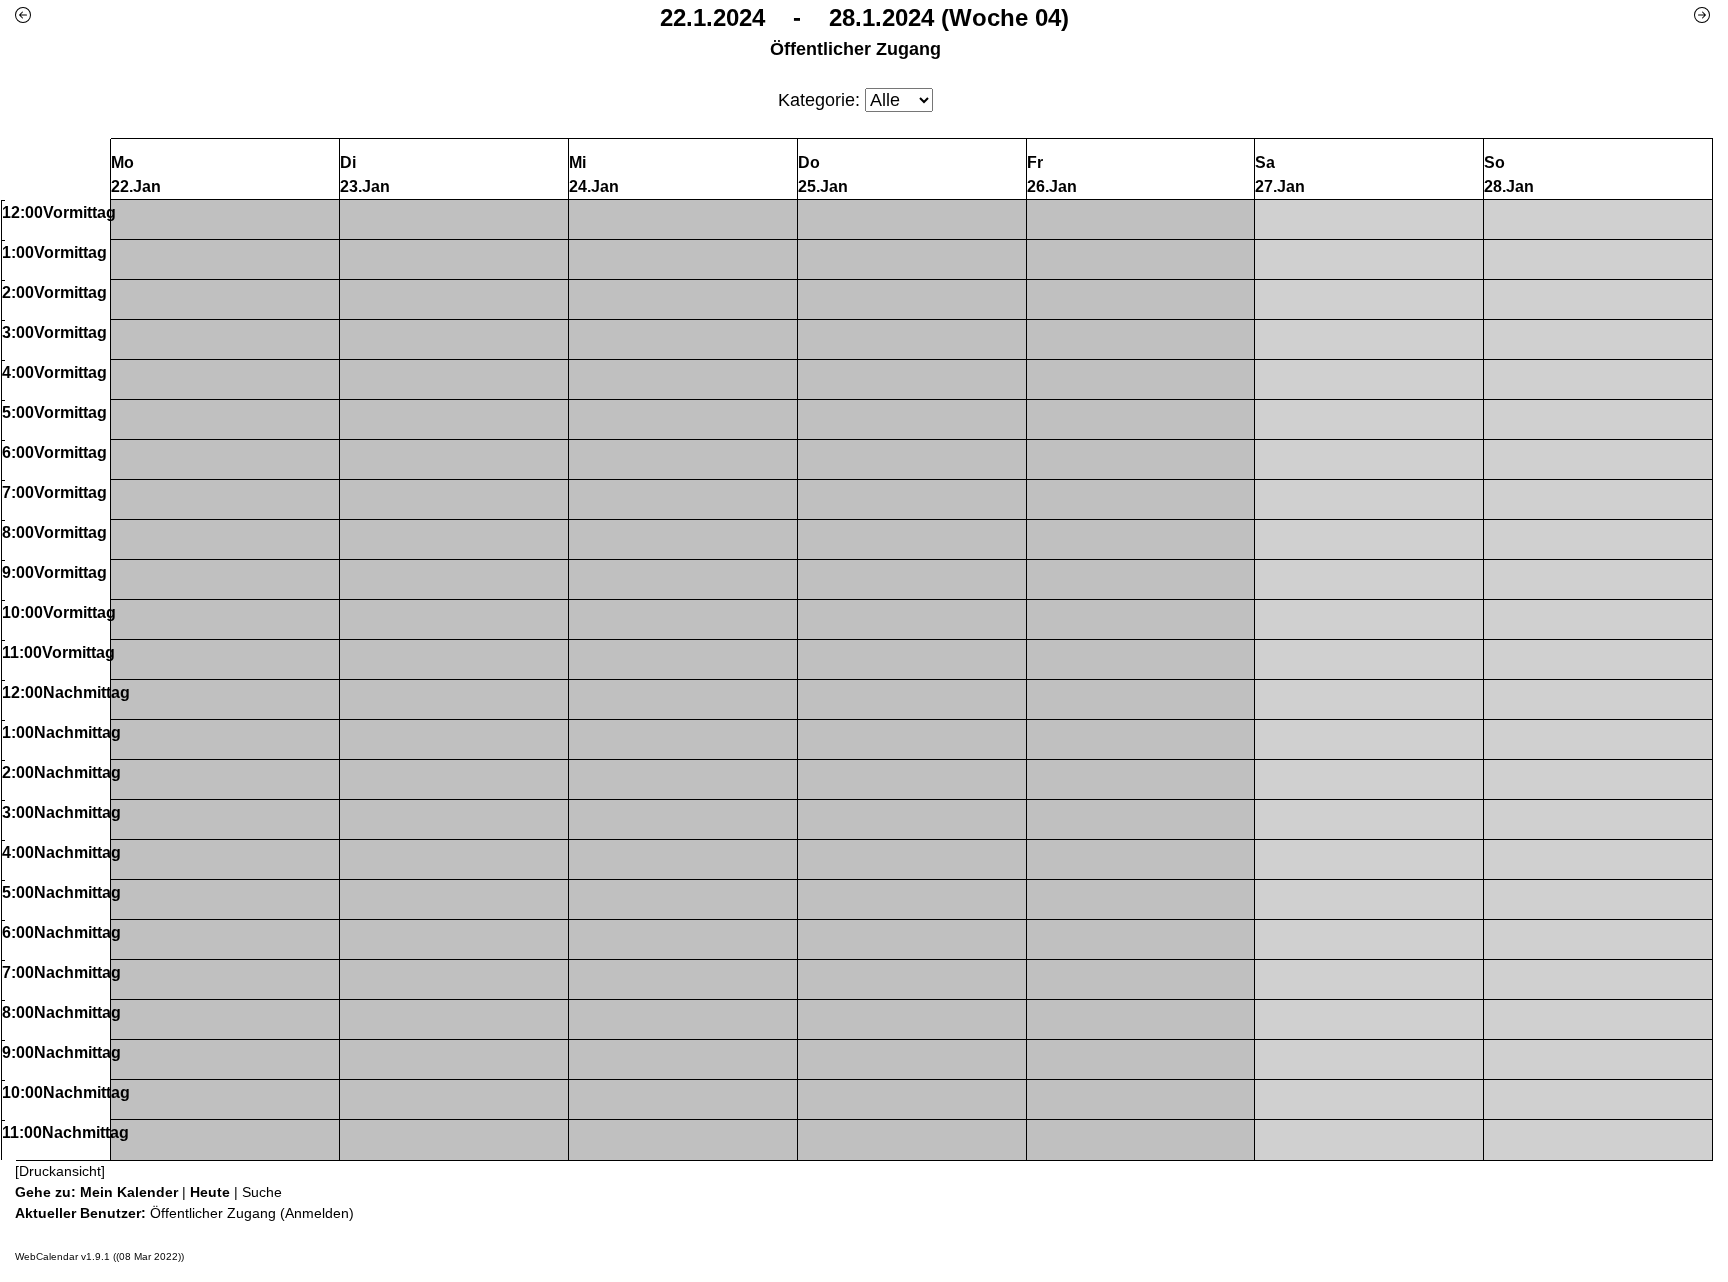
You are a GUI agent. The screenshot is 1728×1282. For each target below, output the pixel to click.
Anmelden (317, 1213)
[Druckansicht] (60, 1171)
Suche (262, 1192)
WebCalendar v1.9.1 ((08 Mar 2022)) (99, 1256)
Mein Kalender (129, 1192)
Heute (210, 1192)
